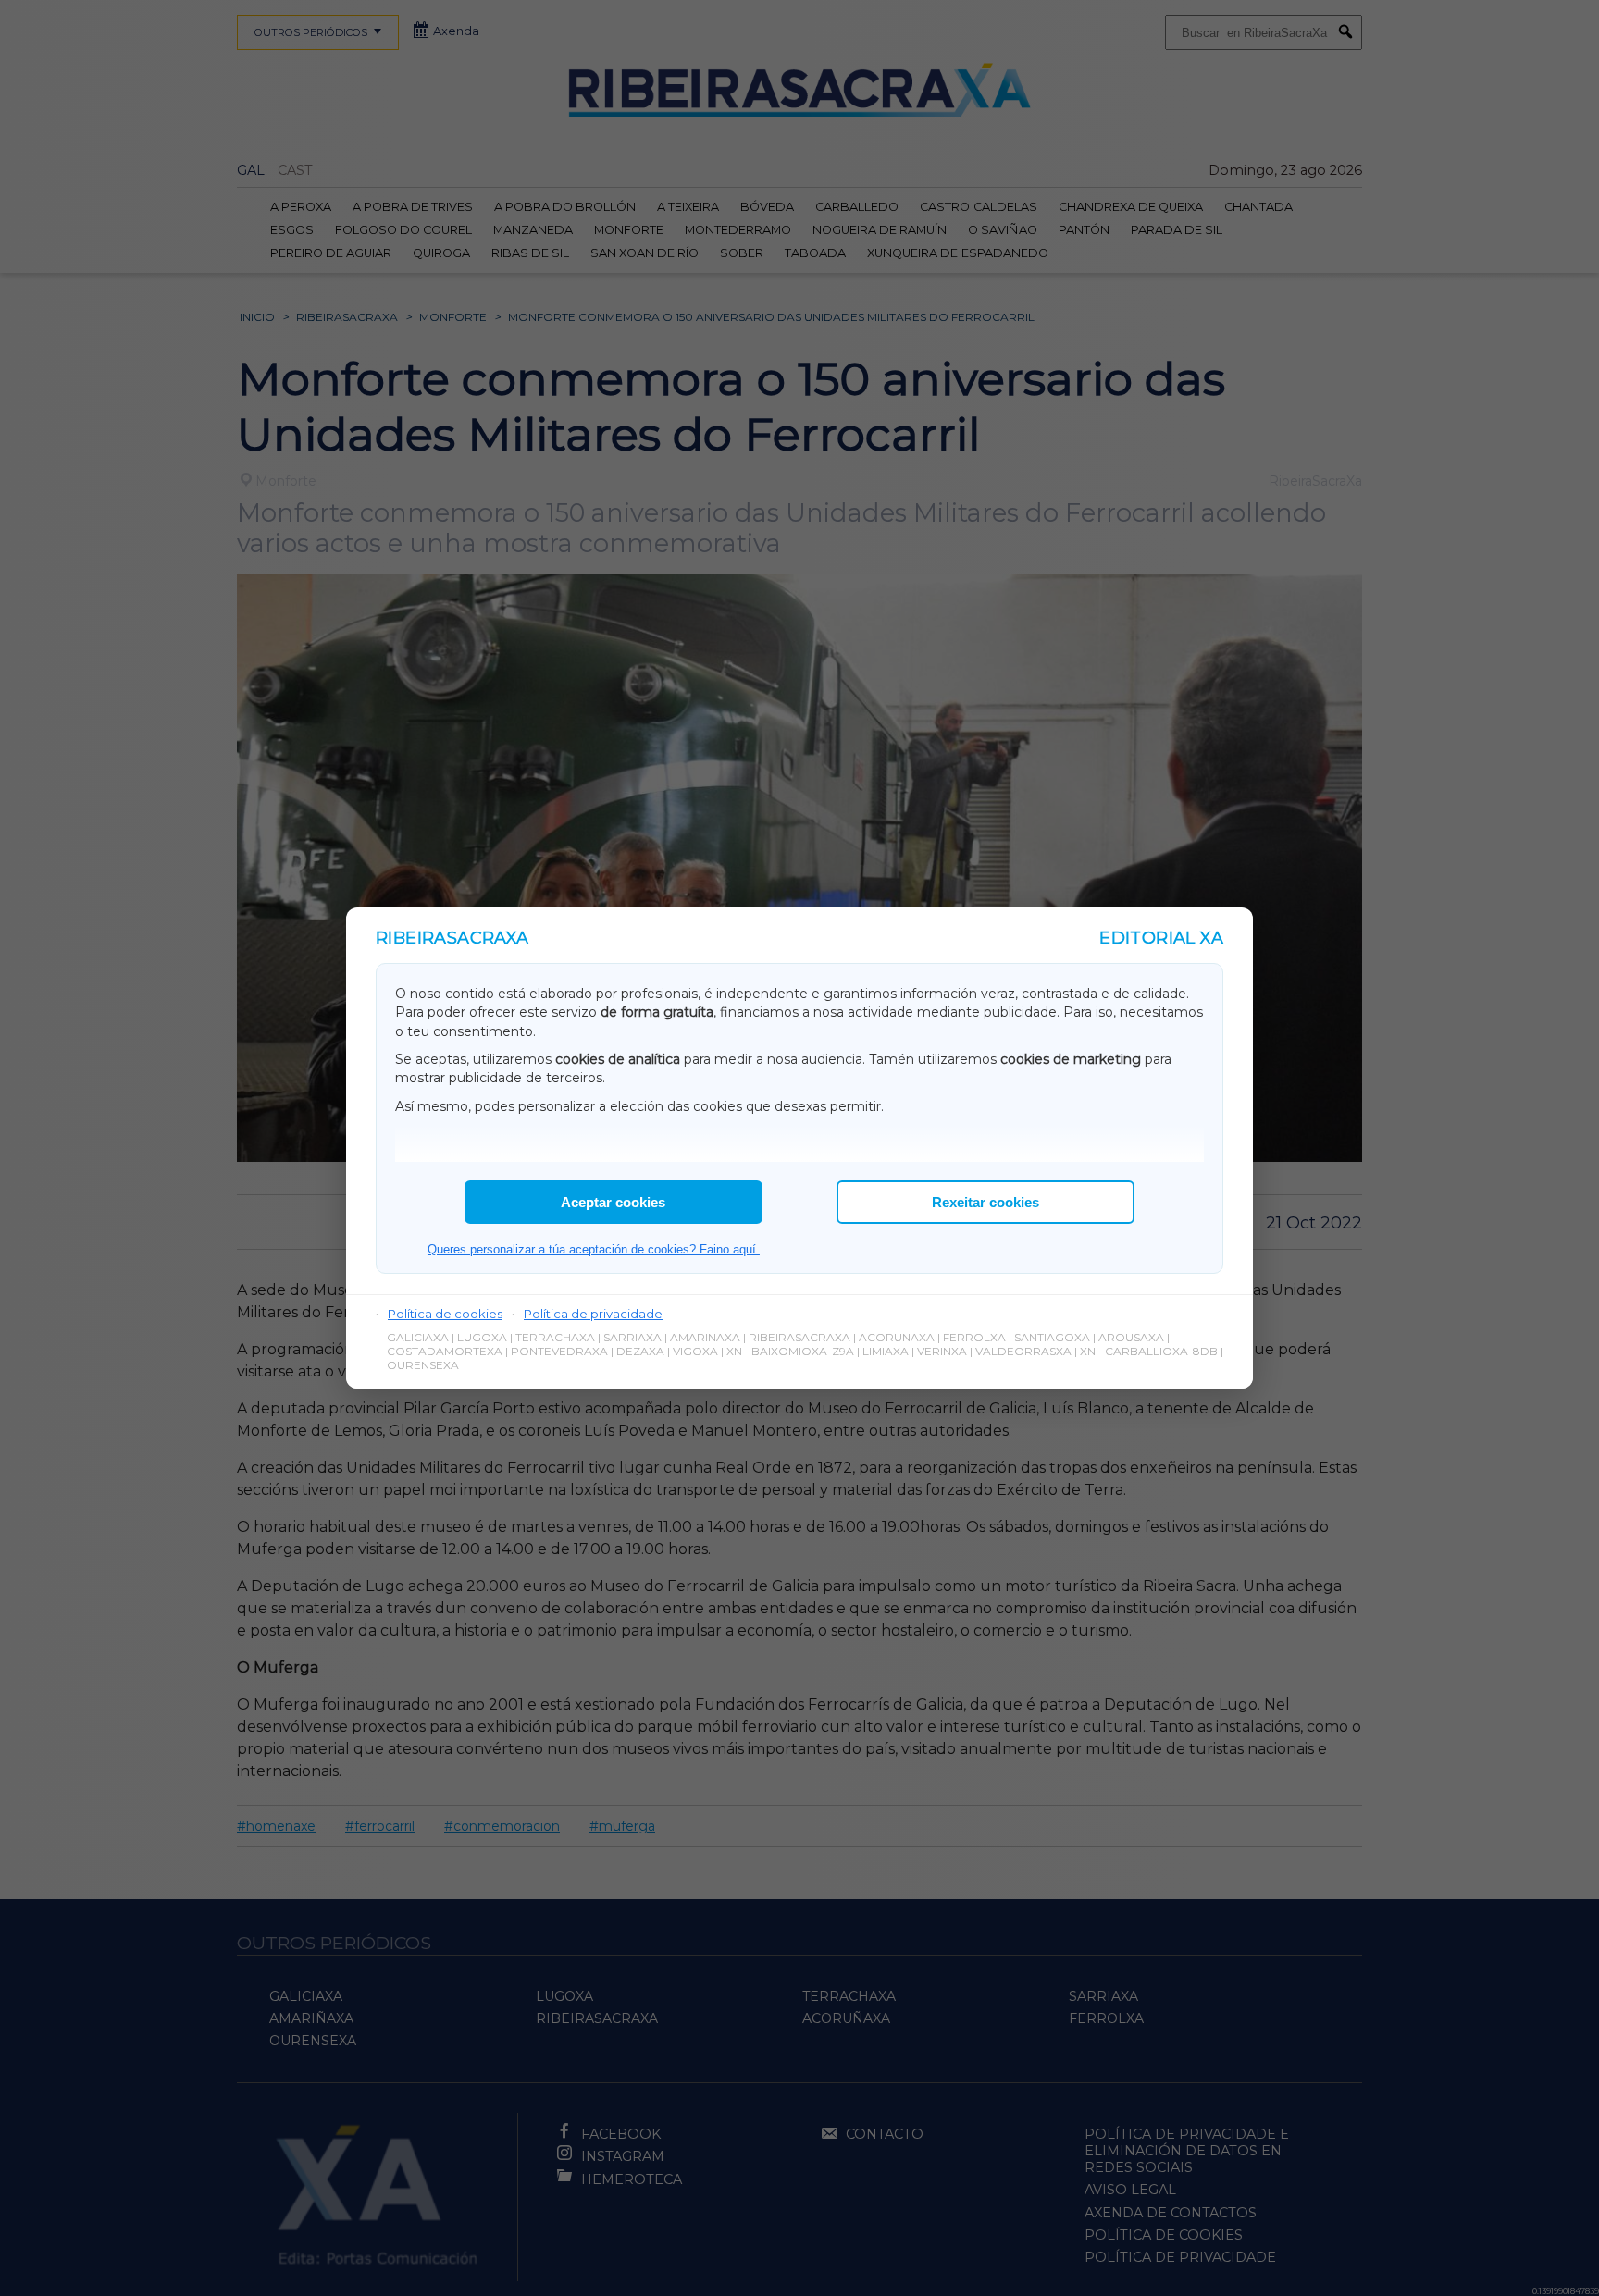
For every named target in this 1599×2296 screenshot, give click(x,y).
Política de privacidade (593, 1314)
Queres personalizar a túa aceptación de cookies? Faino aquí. (594, 1249)
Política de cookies (445, 1314)
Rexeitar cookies (985, 1202)
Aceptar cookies (613, 1202)
